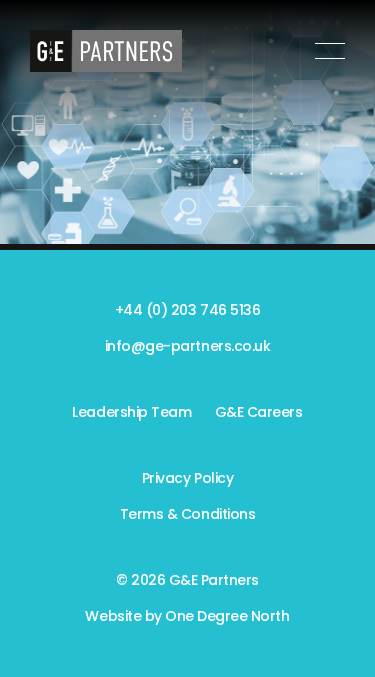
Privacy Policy (187, 478)
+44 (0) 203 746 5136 (187, 310)
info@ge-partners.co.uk (187, 346)
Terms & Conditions (187, 514)
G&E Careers (259, 412)
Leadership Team (131, 412)
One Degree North (227, 616)
